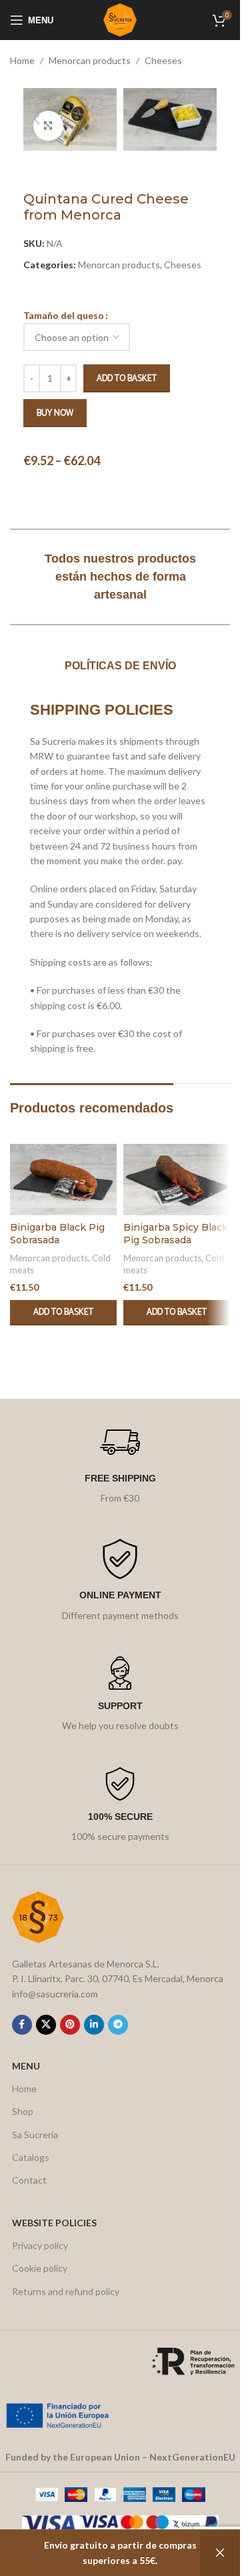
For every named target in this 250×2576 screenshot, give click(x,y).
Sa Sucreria (35, 2135)
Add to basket (127, 379)
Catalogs (31, 2157)
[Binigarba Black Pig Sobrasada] (63, 1180)
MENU (26, 2066)
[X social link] (46, 2025)
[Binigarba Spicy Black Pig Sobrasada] (177, 1180)
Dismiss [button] (220, 2553)
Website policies (54, 2223)
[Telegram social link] (118, 2025)
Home (22, 60)
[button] (37, 119)
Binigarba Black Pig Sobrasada (57, 1234)
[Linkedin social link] (94, 2025)
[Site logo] (120, 19)
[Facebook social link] (22, 2025)
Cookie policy (40, 2268)
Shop (23, 2111)
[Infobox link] (120, 1464)
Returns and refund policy (66, 2291)
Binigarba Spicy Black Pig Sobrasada (176, 1234)
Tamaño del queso (64, 315)
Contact (29, 2180)
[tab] (120, 666)
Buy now (55, 413)
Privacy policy (40, 2245)
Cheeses (163, 60)
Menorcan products (90, 60)
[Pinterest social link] (70, 2025)
